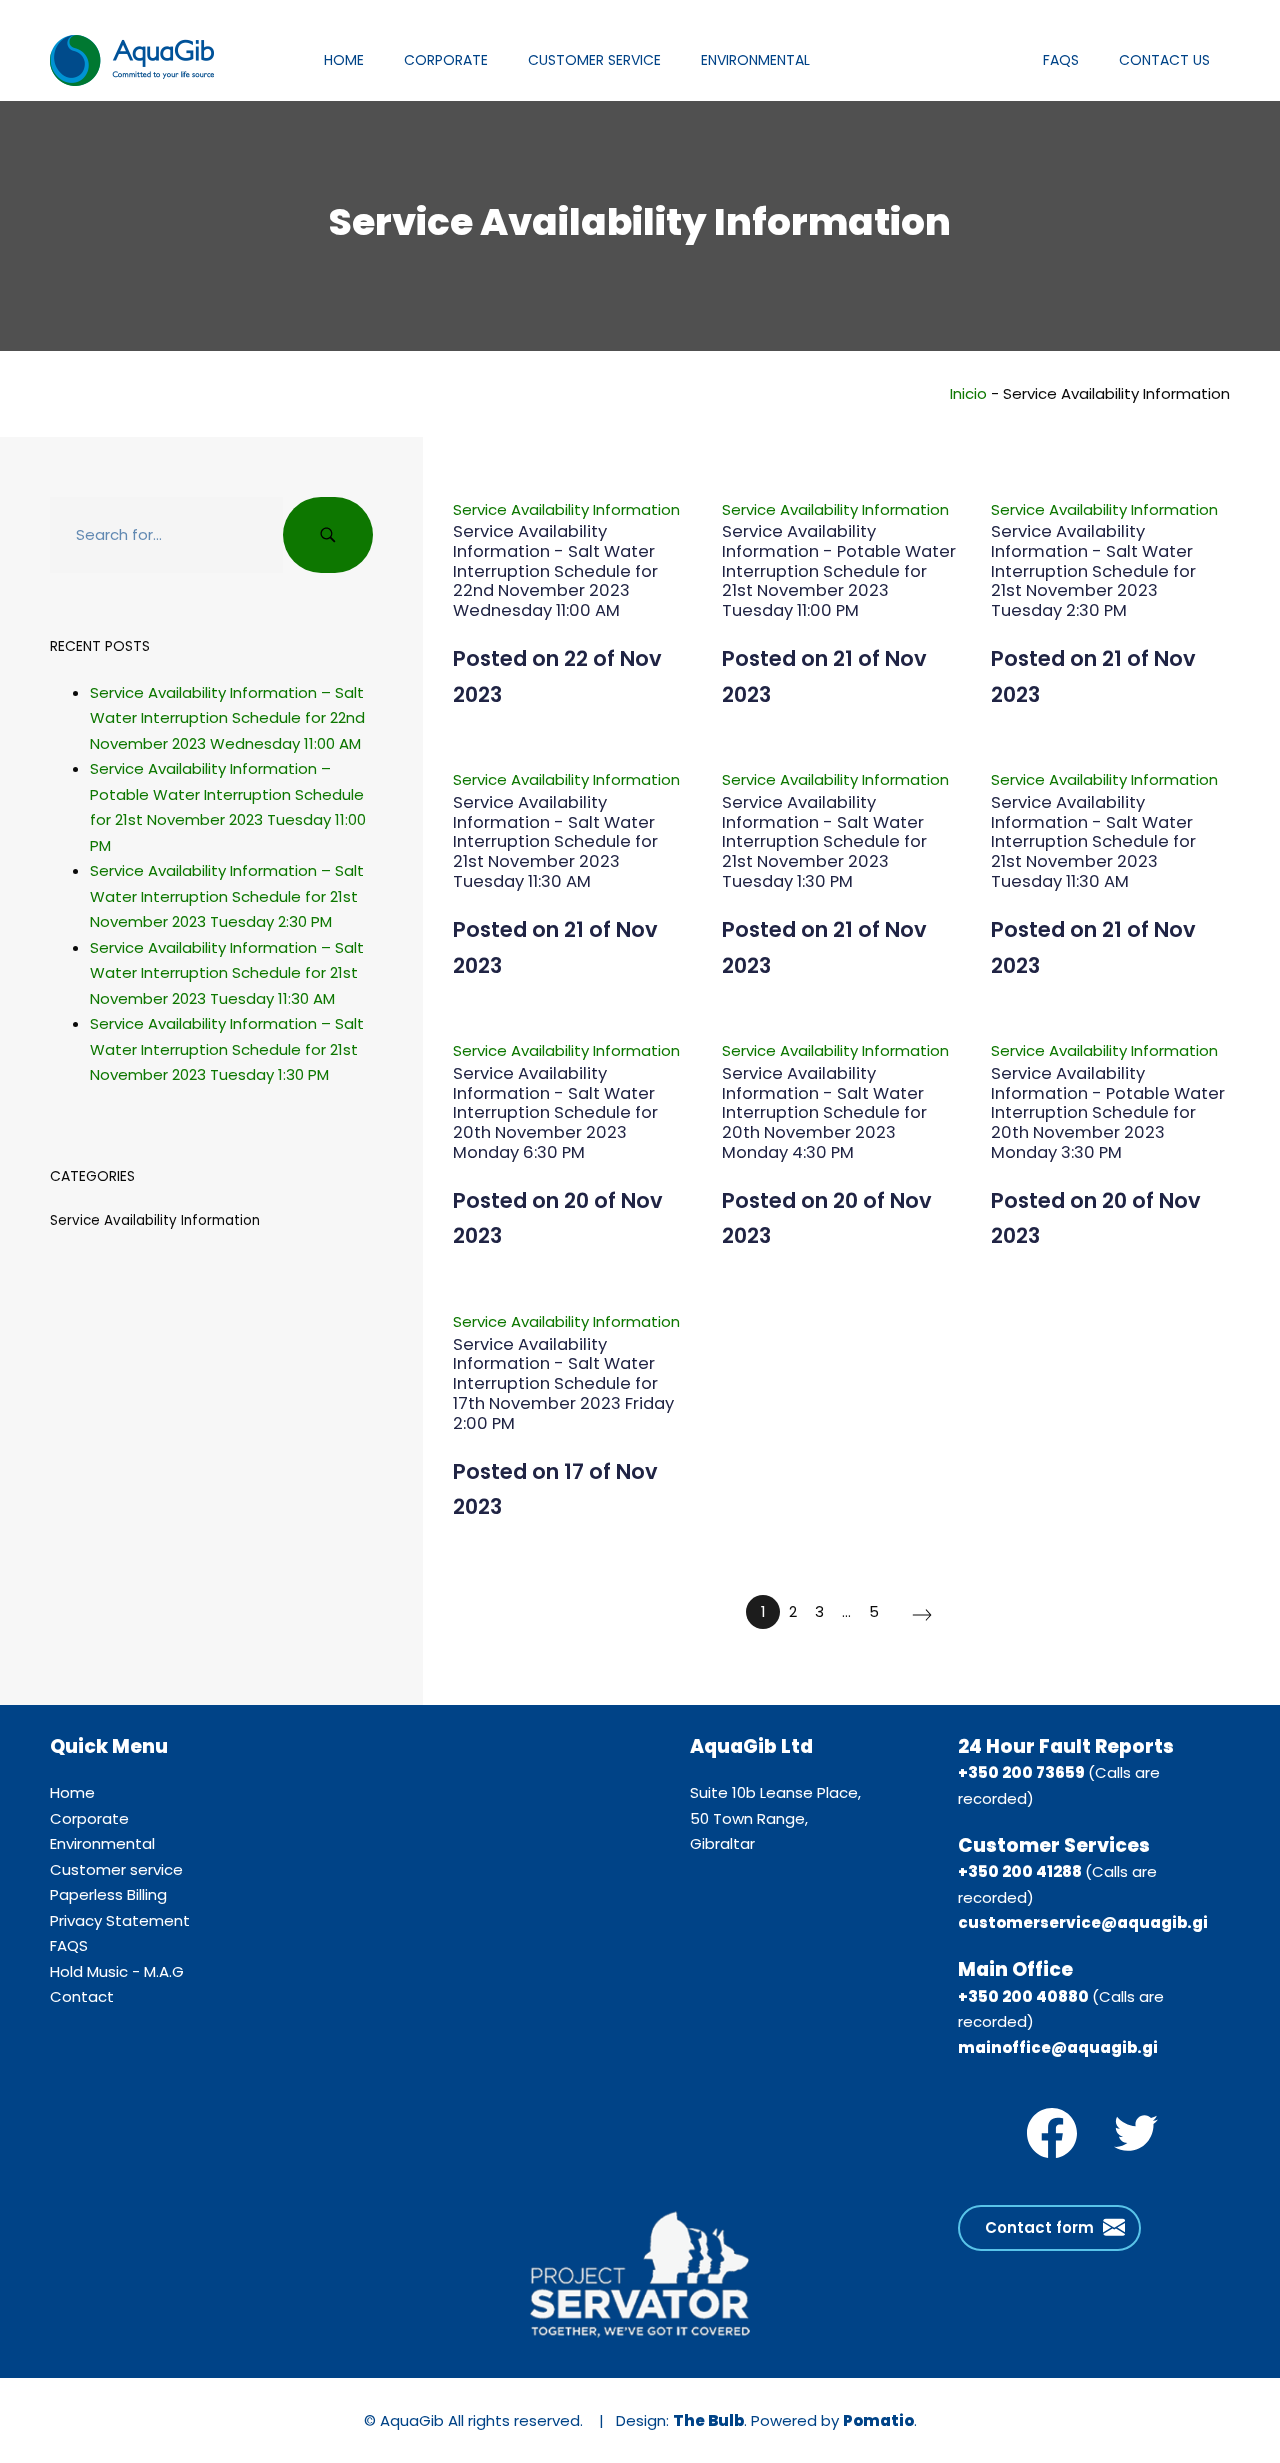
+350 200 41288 (1020, 1871)
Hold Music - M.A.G (117, 1971)
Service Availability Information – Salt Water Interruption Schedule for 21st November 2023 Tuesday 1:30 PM (227, 1049)
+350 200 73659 (1021, 1772)
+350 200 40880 (1023, 1996)
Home (72, 1792)
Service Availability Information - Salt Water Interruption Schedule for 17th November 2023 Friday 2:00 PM (563, 1384)
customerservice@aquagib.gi (1083, 1922)
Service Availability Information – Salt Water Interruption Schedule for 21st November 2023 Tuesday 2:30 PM (227, 896)
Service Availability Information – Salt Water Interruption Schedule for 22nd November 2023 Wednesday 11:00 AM (227, 717)
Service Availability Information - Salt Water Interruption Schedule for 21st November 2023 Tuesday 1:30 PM (824, 842)
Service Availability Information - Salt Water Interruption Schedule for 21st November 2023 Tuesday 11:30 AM (555, 842)
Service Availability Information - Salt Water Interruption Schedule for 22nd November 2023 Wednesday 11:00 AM (555, 571)
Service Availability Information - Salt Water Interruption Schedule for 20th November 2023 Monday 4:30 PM (824, 1113)
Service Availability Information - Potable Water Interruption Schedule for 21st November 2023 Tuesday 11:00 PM (839, 571)
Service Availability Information (566, 509)
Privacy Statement (120, 1920)
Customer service (116, 1869)
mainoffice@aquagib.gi (1058, 2047)
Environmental (102, 1843)
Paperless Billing (108, 1894)
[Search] (328, 535)
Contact (82, 1996)
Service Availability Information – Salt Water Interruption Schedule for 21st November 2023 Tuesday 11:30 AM (227, 972)
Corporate (89, 1818)
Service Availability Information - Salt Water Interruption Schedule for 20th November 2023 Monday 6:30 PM (555, 1113)
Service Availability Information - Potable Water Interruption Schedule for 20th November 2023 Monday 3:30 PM (1108, 1113)
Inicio (968, 393)
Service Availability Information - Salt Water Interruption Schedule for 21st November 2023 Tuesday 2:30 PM (1093, 571)
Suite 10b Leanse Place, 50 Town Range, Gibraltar (775, 1818)
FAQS (69, 1945)
